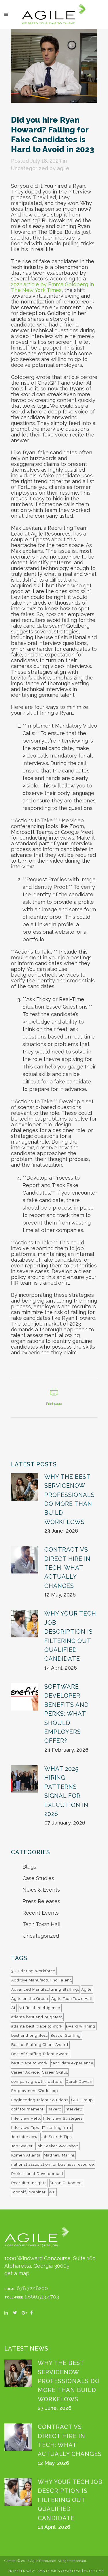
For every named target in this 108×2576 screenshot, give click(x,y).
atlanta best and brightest (37, 2017)
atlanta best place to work (37, 2026)
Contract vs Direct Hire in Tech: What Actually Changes (67, 1568)
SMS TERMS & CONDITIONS (59, 2571)
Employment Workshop (35, 2091)
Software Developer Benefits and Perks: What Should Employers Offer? (67, 1714)
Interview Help (26, 2118)
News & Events (41, 1890)
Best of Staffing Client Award (40, 2045)
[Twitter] (17, 2315)
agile (63, 168)
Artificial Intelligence (39, 2008)
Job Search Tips (56, 2137)
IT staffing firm (57, 2128)
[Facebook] (35, 2315)
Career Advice (25, 2072)
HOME (13, 2571)
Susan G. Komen (66, 2183)
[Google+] (26, 2315)
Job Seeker (22, 2146)
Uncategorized (30, 168)
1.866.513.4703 (42, 2297)
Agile (86, 1989)
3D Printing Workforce (33, 1971)
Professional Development (37, 2174)
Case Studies (38, 1878)
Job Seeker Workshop (57, 2146)
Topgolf (19, 2192)
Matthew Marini (59, 2155)
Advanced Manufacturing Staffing (45, 1989)
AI (13, 2008)
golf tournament (27, 2109)
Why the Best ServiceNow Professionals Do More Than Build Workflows (69, 2381)
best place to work (29, 2063)
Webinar (37, 2192)
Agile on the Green (30, 1999)
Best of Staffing (66, 2035)
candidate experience (72, 2063)
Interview (74, 2109)
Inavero (54, 2109)
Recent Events (41, 1913)
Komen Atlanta (26, 2155)
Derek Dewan (79, 2082)
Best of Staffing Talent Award (40, 2054)
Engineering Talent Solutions (40, 2100)
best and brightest (29, 2035)
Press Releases (41, 1901)
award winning (80, 2026)
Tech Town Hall (41, 1924)
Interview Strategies (63, 2118)
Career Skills (55, 2072)
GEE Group (82, 2100)
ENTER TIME (94, 2571)
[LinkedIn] (9, 2315)
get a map (17, 2273)
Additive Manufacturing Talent (41, 1980)
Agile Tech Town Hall (72, 1999)
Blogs (29, 1867)
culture (55, 2082)
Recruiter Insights (29, 2183)
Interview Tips (25, 2128)
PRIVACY (28, 2571)
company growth (28, 2082)
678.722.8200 (32, 2288)
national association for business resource (53, 2164)
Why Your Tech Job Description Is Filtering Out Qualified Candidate (70, 2500)
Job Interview (24, 2137)
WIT (53, 2192)
